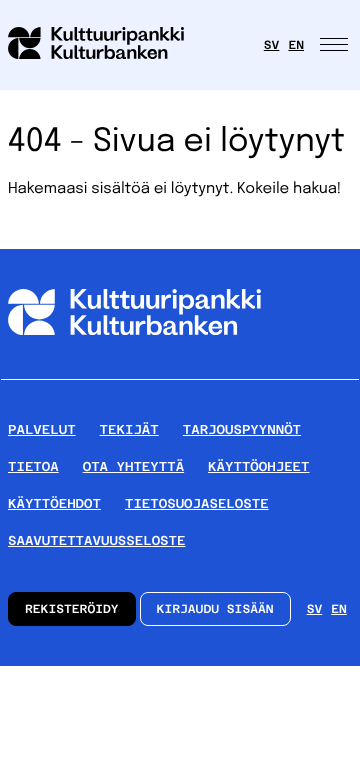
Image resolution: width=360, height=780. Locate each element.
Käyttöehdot (54, 503)
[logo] (108, 45)
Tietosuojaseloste (197, 503)
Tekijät (129, 429)
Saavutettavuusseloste (96, 540)
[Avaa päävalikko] (336, 45)
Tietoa (33, 466)
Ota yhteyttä (133, 466)
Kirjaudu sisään (215, 609)
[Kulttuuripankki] (134, 371)
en (296, 45)
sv (272, 45)
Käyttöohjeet (258, 466)
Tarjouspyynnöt (242, 429)
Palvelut (42, 429)
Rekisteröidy (72, 609)
